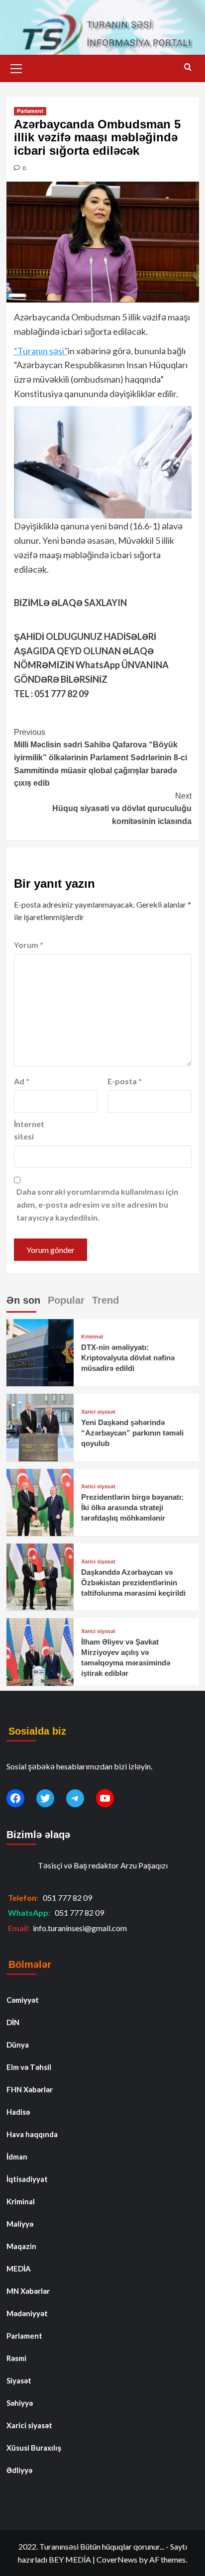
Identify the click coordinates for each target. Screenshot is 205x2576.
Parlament (30, 111)
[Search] (188, 67)
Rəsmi (16, 2358)
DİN (13, 2022)
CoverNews (117, 2559)
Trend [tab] (105, 1300)
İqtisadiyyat (27, 2179)
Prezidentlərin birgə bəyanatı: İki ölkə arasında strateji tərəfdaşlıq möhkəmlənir (132, 1507)
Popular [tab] (66, 1300)
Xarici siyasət (98, 1412)
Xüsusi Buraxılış (34, 2448)
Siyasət (19, 2380)
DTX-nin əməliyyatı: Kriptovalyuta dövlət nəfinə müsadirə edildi (128, 1358)
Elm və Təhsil (29, 2067)
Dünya (18, 2045)
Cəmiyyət (23, 2000)
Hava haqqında (32, 2134)
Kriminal (92, 1337)
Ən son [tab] (23, 1300)
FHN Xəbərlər (30, 2089)
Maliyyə (20, 2224)
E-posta (125, 1081)
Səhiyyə (20, 2403)
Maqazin (21, 2246)
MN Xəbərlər (28, 2291)
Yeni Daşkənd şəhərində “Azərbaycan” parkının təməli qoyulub (132, 1433)
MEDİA (19, 2268)
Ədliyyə (19, 2470)
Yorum (29, 945)
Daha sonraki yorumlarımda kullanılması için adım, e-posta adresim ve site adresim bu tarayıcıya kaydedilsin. (97, 1204)
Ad (22, 1081)
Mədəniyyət (27, 2313)
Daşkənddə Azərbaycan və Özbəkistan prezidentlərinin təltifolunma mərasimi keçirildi (133, 1583)
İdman (17, 2157)
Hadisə (18, 2112)
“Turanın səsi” (41, 351)
